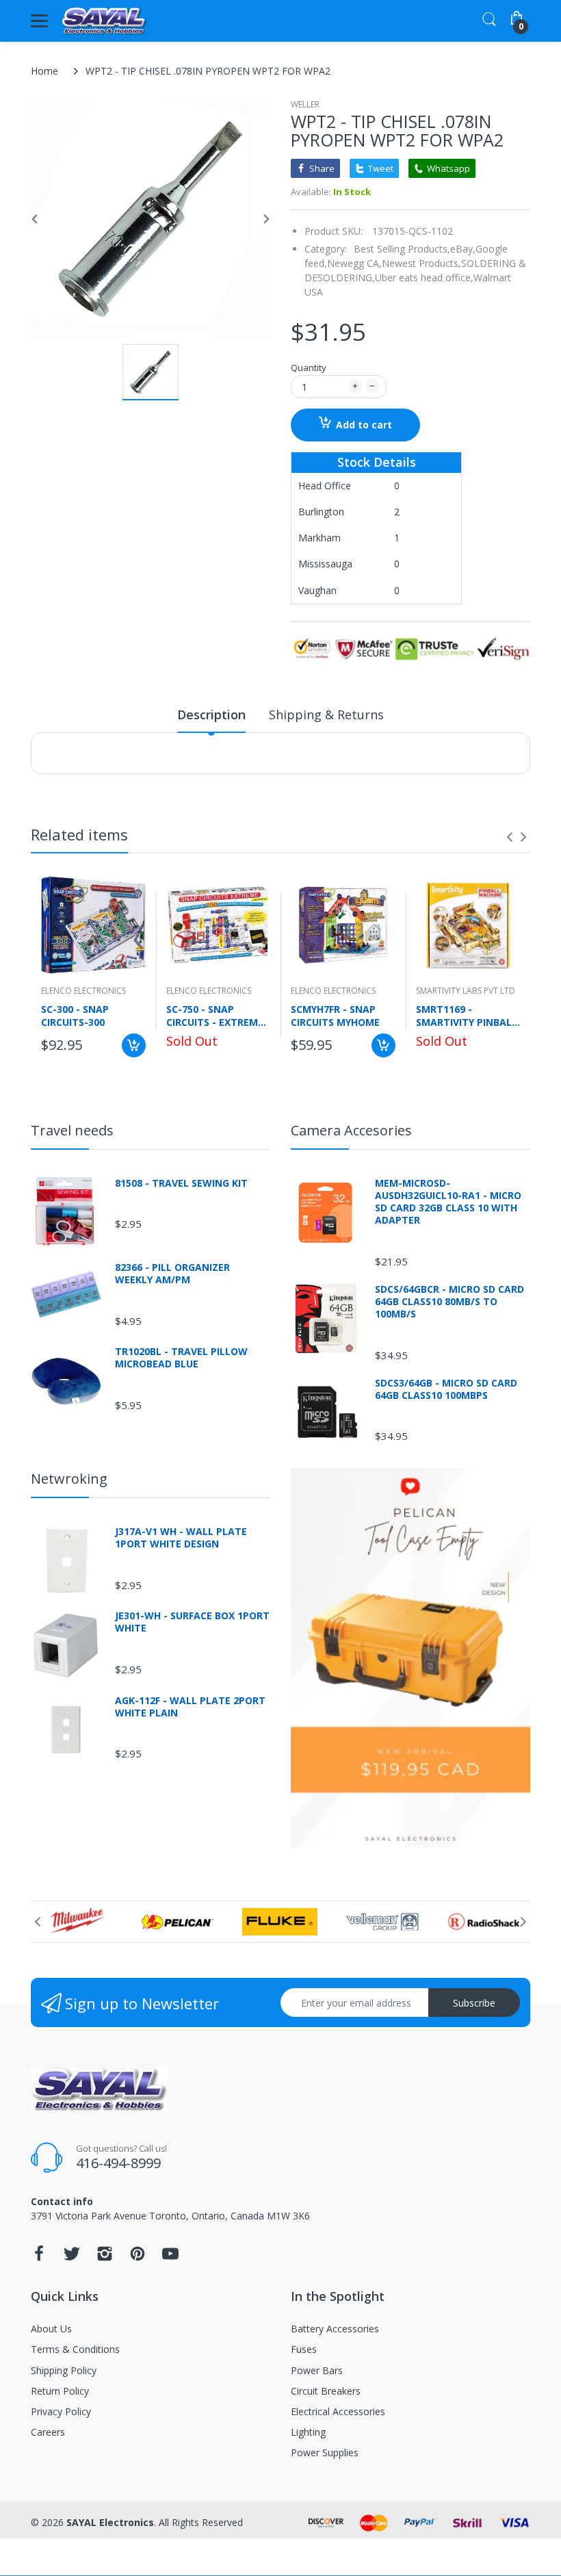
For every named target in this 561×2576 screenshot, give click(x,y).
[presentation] (510, 837)
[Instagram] (105, 2257)
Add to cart (364, 425)
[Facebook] (39, 2257)
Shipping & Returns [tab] (326, 714)
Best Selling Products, (402, 249)
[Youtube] (170, 2257)
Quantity (309, 368)
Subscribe (474, 2003)
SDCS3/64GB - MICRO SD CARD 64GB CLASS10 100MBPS (446, 1389)
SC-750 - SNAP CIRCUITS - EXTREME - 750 (218, 1016)
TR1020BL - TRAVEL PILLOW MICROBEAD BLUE (181, 1358)
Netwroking (69, 1479)
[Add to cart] (134, 1045)
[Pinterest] (138, 2257)
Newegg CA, (354, 263)
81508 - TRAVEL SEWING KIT (181, 1183)
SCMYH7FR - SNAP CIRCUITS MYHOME (335, 1016)
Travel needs (72, 1130)
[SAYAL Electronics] (104, 21)
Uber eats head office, (424, 278)
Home (44, 71)
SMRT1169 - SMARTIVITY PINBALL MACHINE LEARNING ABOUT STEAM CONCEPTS (467, 1016)
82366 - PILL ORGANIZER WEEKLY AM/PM (172, 1274)
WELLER (305, 104)
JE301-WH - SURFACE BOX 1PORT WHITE (192, 1622)
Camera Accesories (351, 1130)
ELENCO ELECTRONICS (83, 991)
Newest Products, (421, 263)
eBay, (463, 249)
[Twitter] (72, 2257)
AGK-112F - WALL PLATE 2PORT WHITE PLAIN (190, 1707)
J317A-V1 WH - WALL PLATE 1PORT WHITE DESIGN (181, 1538)
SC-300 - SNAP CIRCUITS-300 (75, 1016)
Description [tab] (211, 714)
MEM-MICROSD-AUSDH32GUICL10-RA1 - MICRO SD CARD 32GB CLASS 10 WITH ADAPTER (448, 1202)
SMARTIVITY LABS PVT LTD (466, 991)
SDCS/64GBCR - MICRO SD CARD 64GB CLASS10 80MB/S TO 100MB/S (449, 1302)
